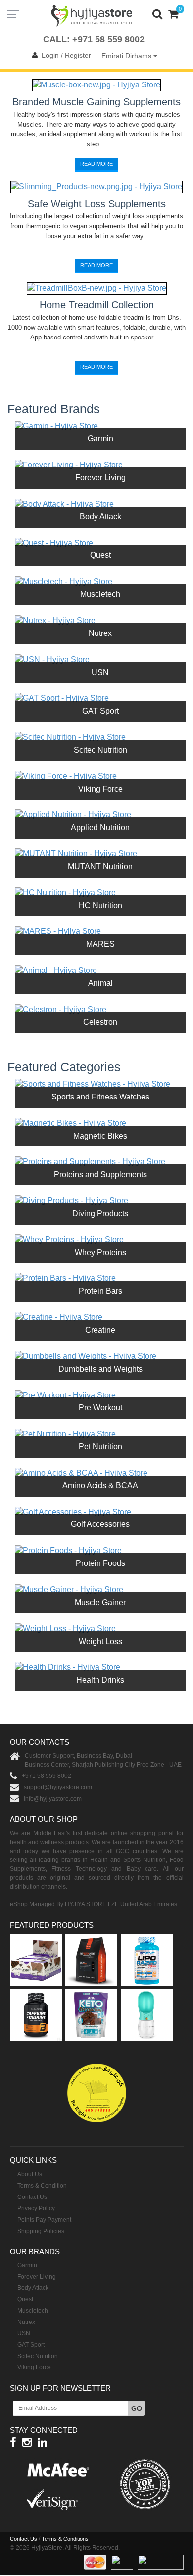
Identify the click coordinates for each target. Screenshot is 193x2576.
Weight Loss (100, 1641)
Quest (100, 555)
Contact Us (32, 2197)
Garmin (100, 439)
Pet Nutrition (100, 1447)
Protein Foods (100, 1563)
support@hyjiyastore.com (58, 1787)
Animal (100, 983)
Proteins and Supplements (100, 1174)
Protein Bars (100, 1291)
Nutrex (100, 633)
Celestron (100, 1022)
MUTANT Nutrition (100, 866)
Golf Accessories (100, 1524)
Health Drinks (100, 1680)
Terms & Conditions (65, 2539)
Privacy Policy (36, 2208)
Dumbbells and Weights (100, 1369)
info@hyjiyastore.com (53, 1799)
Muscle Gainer (100, 1602)
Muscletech (100, 594)
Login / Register (66, 55)
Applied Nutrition (100, 827)
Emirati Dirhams (127, 56)
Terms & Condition (42, 2186)
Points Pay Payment (44, 2220)
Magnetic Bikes (100, 1136)
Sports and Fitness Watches (100, 1097)
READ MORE (96, 164)
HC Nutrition (100, 906)
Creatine (100, 1330)
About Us (30, 2174)
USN (100, 672)
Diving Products (100, 1213)
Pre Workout (100, 1408)
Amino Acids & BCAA (100, 1486)
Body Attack (100, 517)
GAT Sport (100, 711)
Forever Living (100, 478)
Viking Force (100, 789)
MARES (100, 944)
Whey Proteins (100, 1252)
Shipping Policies (41, 2231)
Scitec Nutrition (100, 750)
